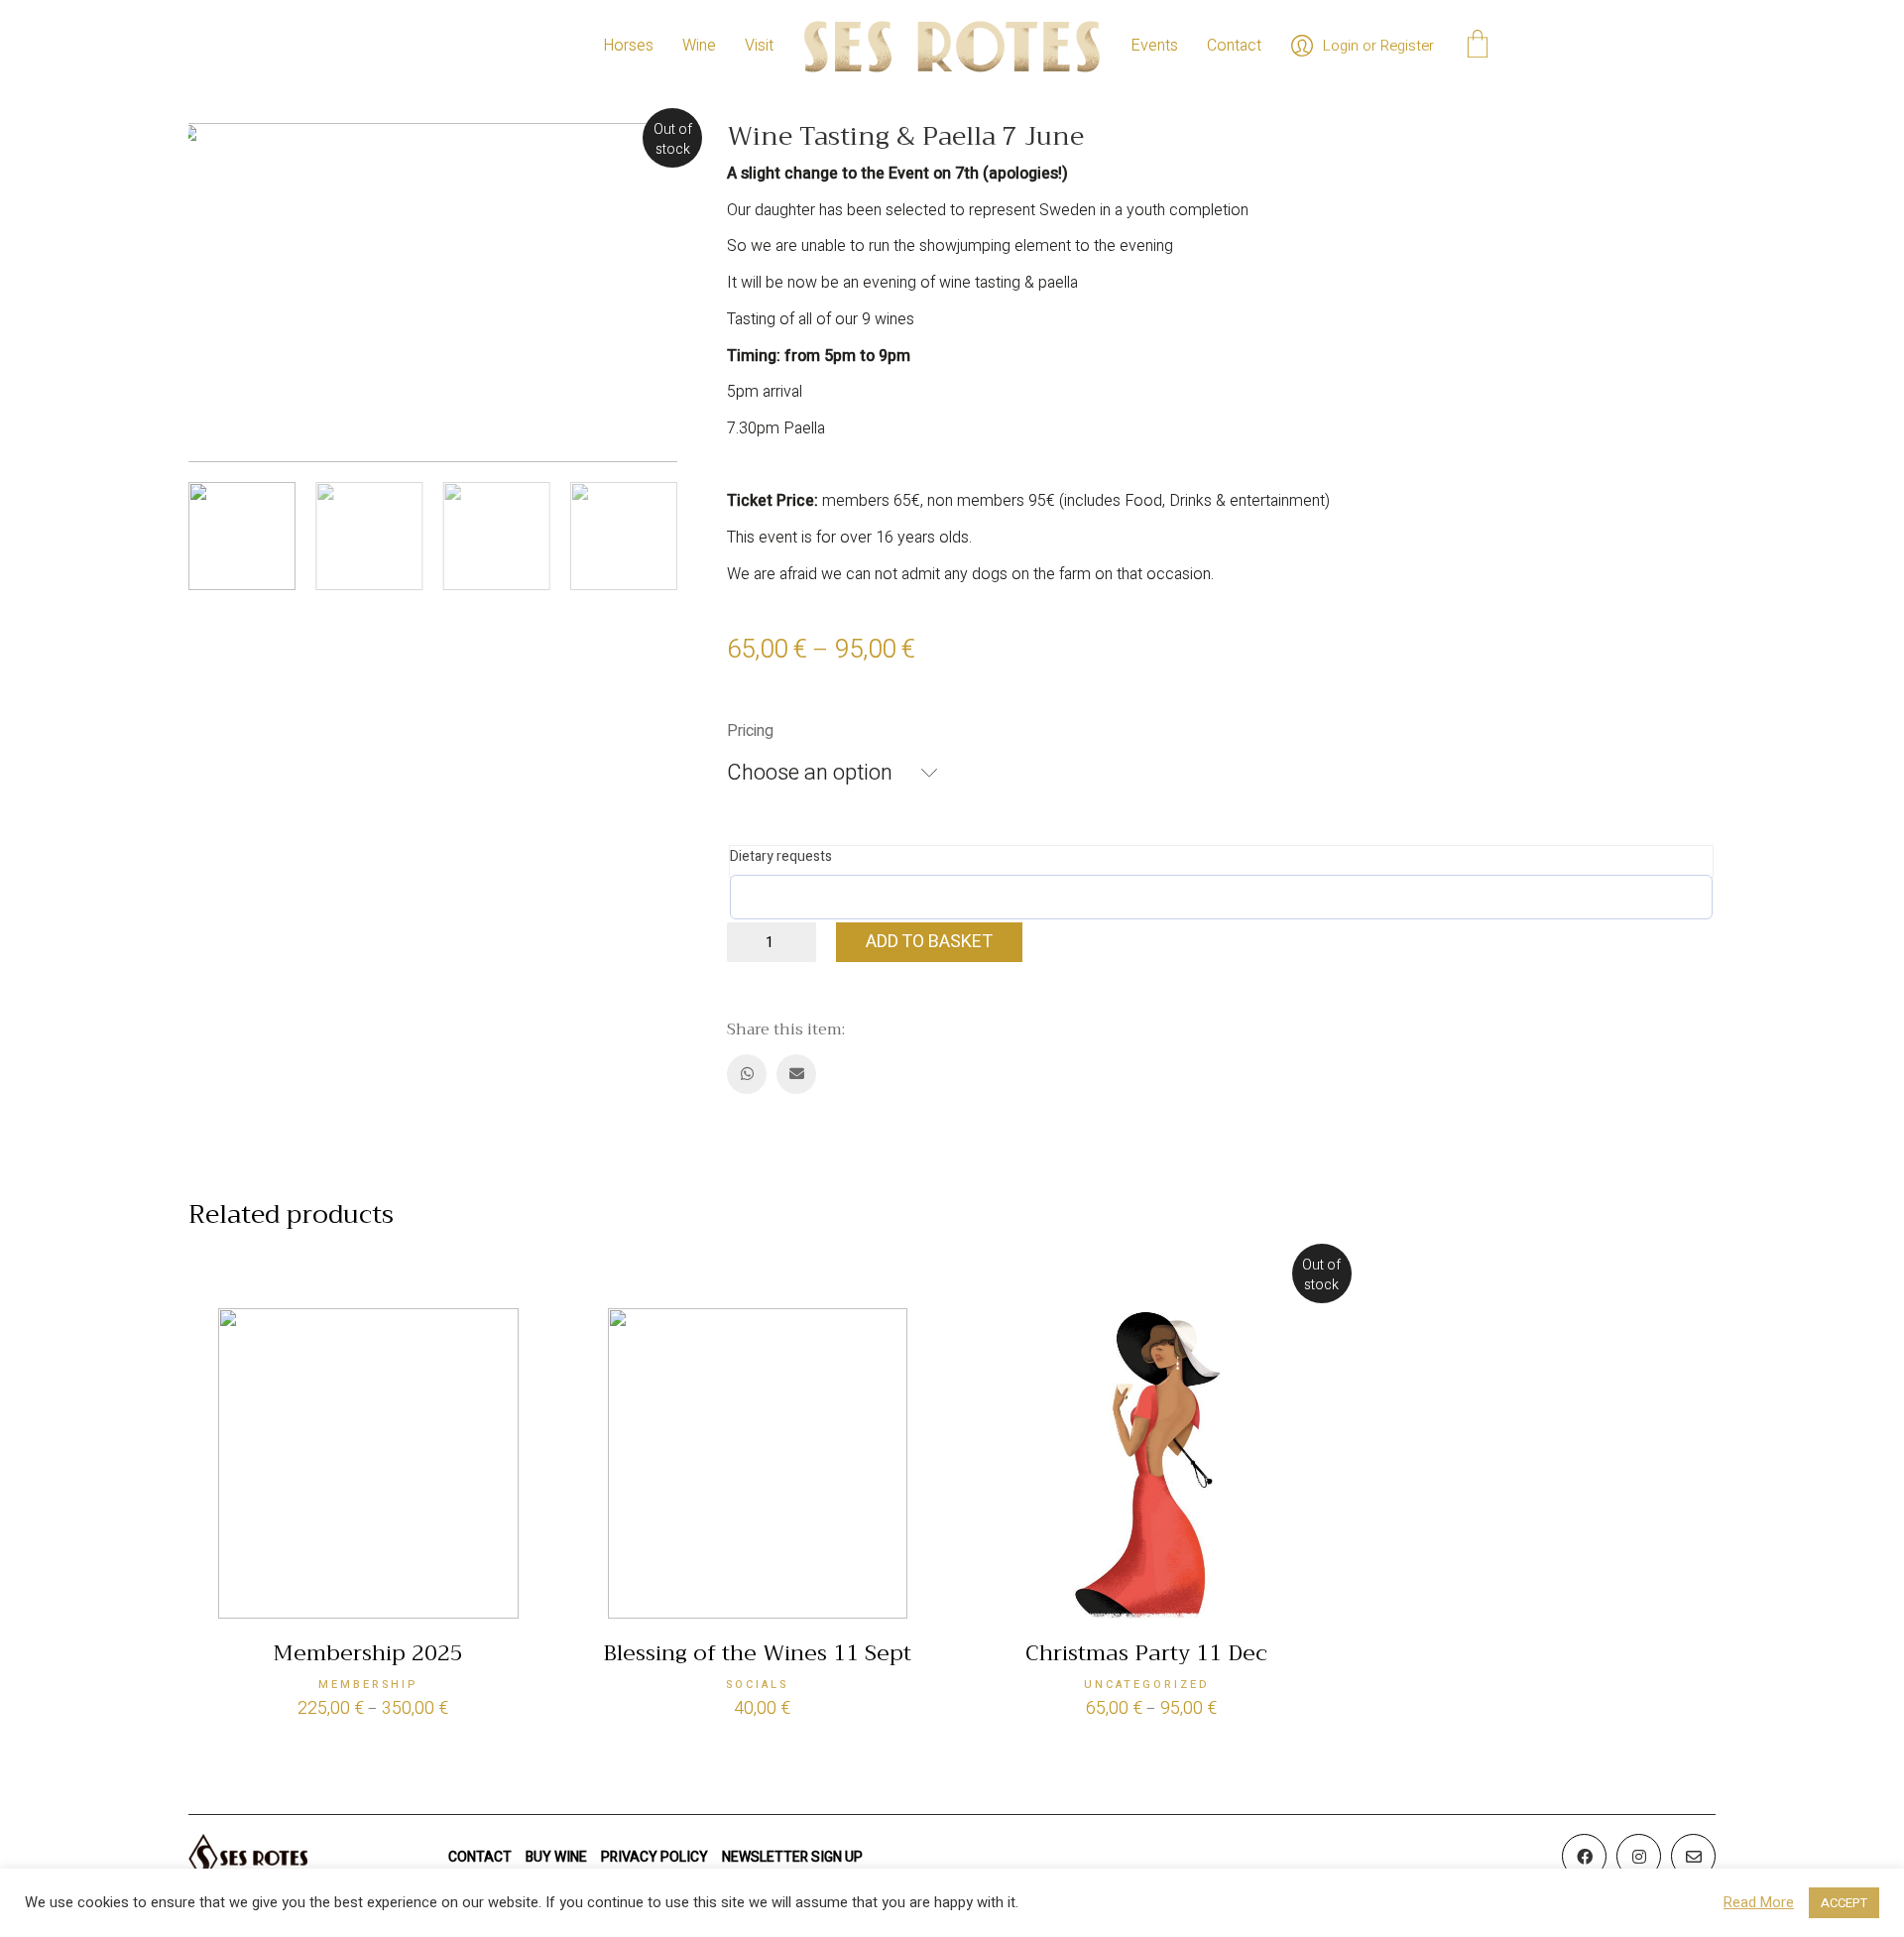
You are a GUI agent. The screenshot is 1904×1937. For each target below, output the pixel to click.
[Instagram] (1639, 1856)
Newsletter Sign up (792, 1857)
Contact (480, 1857)
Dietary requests (781, 857)
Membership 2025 (368, 1653)
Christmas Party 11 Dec (1146, 1653)
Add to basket (929, 942)
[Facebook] (1584, 1856)
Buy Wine (556, 1857)
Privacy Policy (654, 1857)
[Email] (796, 1074)
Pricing (750, 731)
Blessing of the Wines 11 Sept (757, 1653)
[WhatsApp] (747, 1074)
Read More (1759, 1903)
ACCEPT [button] (1844, 1903)
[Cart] (1478, 47)
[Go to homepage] (952, 46)
